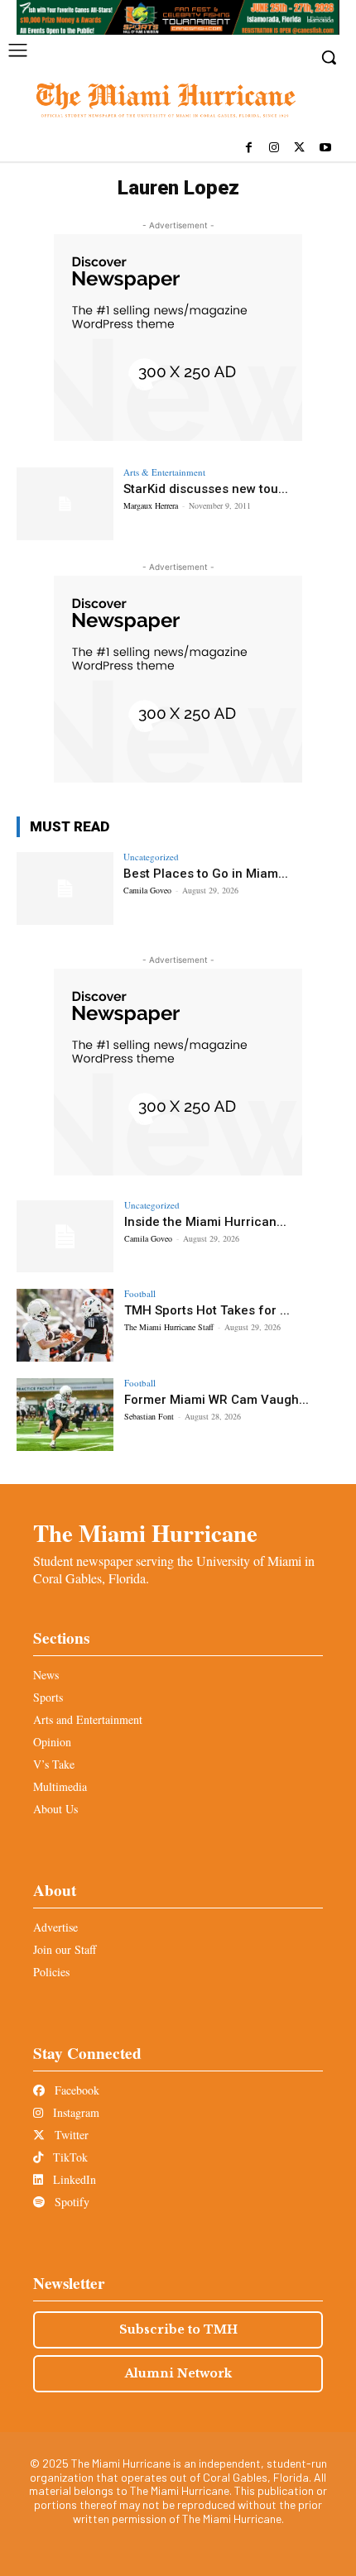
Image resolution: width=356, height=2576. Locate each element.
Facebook (75, 2090)
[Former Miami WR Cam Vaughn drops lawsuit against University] (65, 1415)
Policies (51, 1972)
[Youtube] (325, 148)
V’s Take (54, 1764)
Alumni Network (178, 2373)
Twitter (70, 2135)
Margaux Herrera (151, 505)
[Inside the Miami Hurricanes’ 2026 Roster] (65, 1237)
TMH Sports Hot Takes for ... (207, 1310)
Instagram (75, 2112)
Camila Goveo (147, 890)
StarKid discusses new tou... (206, 489)
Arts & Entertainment (164, 472)
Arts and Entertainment (88, 1719)
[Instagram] (274, 148)
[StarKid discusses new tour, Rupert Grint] (65, 504)
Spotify (70, 2202)
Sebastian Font (149, 1416)
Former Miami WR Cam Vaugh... (216, 1400)
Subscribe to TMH (178, 2329)
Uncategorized (151, 857)
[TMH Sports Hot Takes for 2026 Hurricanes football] (65, 1325)
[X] (299, 148)
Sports (48, 1697)
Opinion (52, 1742)
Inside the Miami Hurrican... (205, 1222)
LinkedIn (73, 2179)
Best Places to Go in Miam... (206, 874)
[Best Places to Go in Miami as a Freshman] (65, 888)
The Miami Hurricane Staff (169, 1327)
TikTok (69, 2157)
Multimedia (60, 1786)
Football (140, 1293)
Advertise (55, 1927)
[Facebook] (249, 148)
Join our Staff (65, 1949)
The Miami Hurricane (145, 1533)
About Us (55, 1809)
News (46, 1675)
